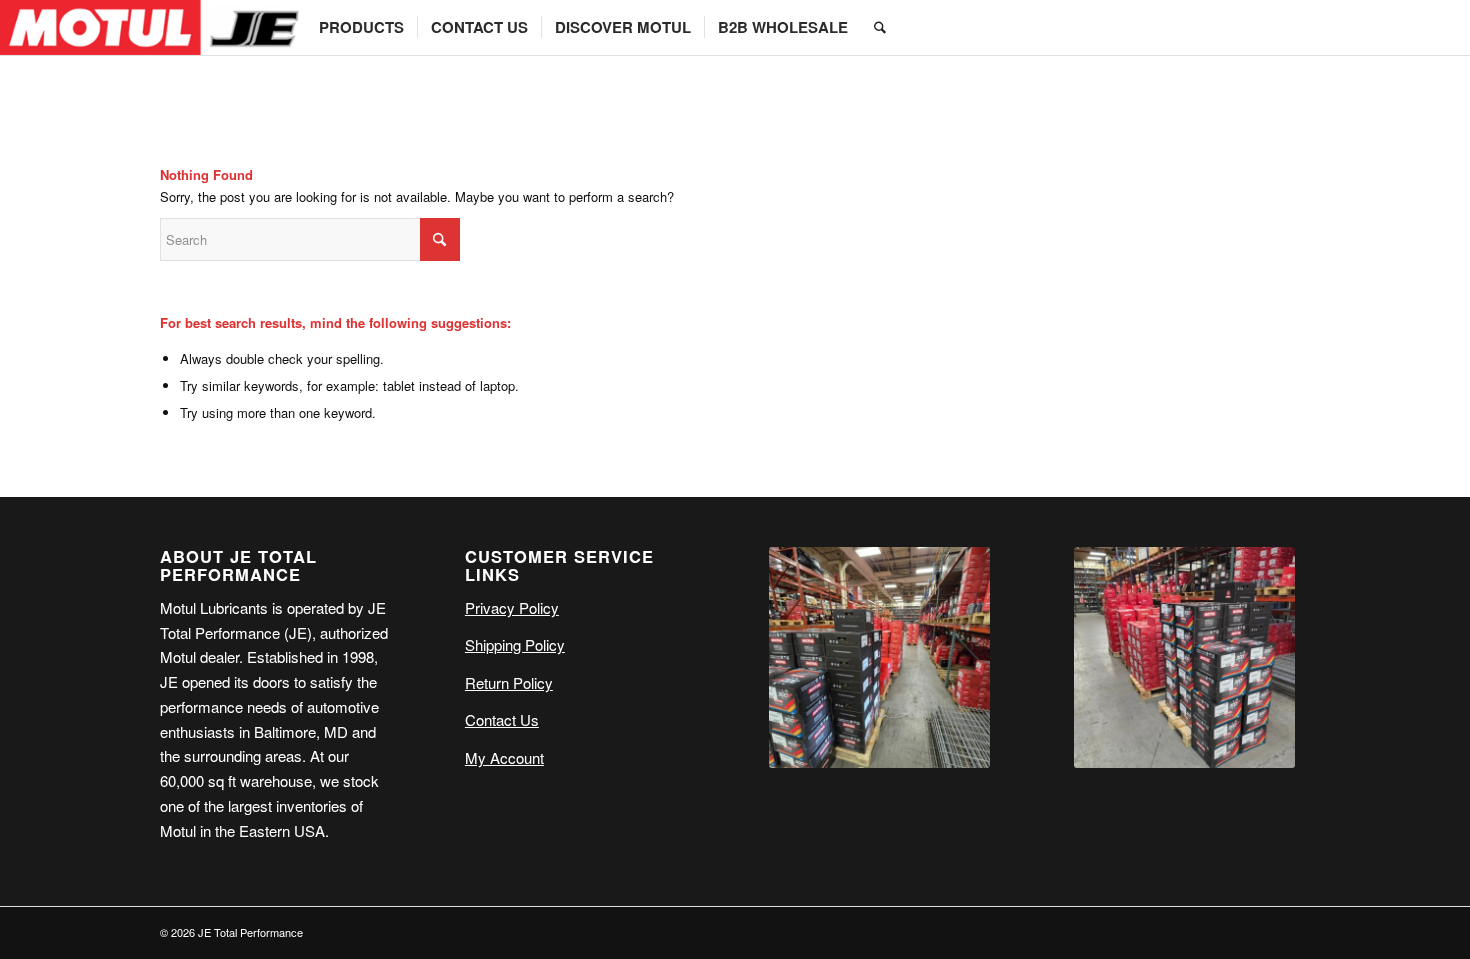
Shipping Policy (515, 644)
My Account (504, 757)
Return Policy (509, 682)
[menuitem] (361, 27)
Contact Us (502, 719)
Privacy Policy (512, 607)
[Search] (880, 27)
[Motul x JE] (153, 27)
